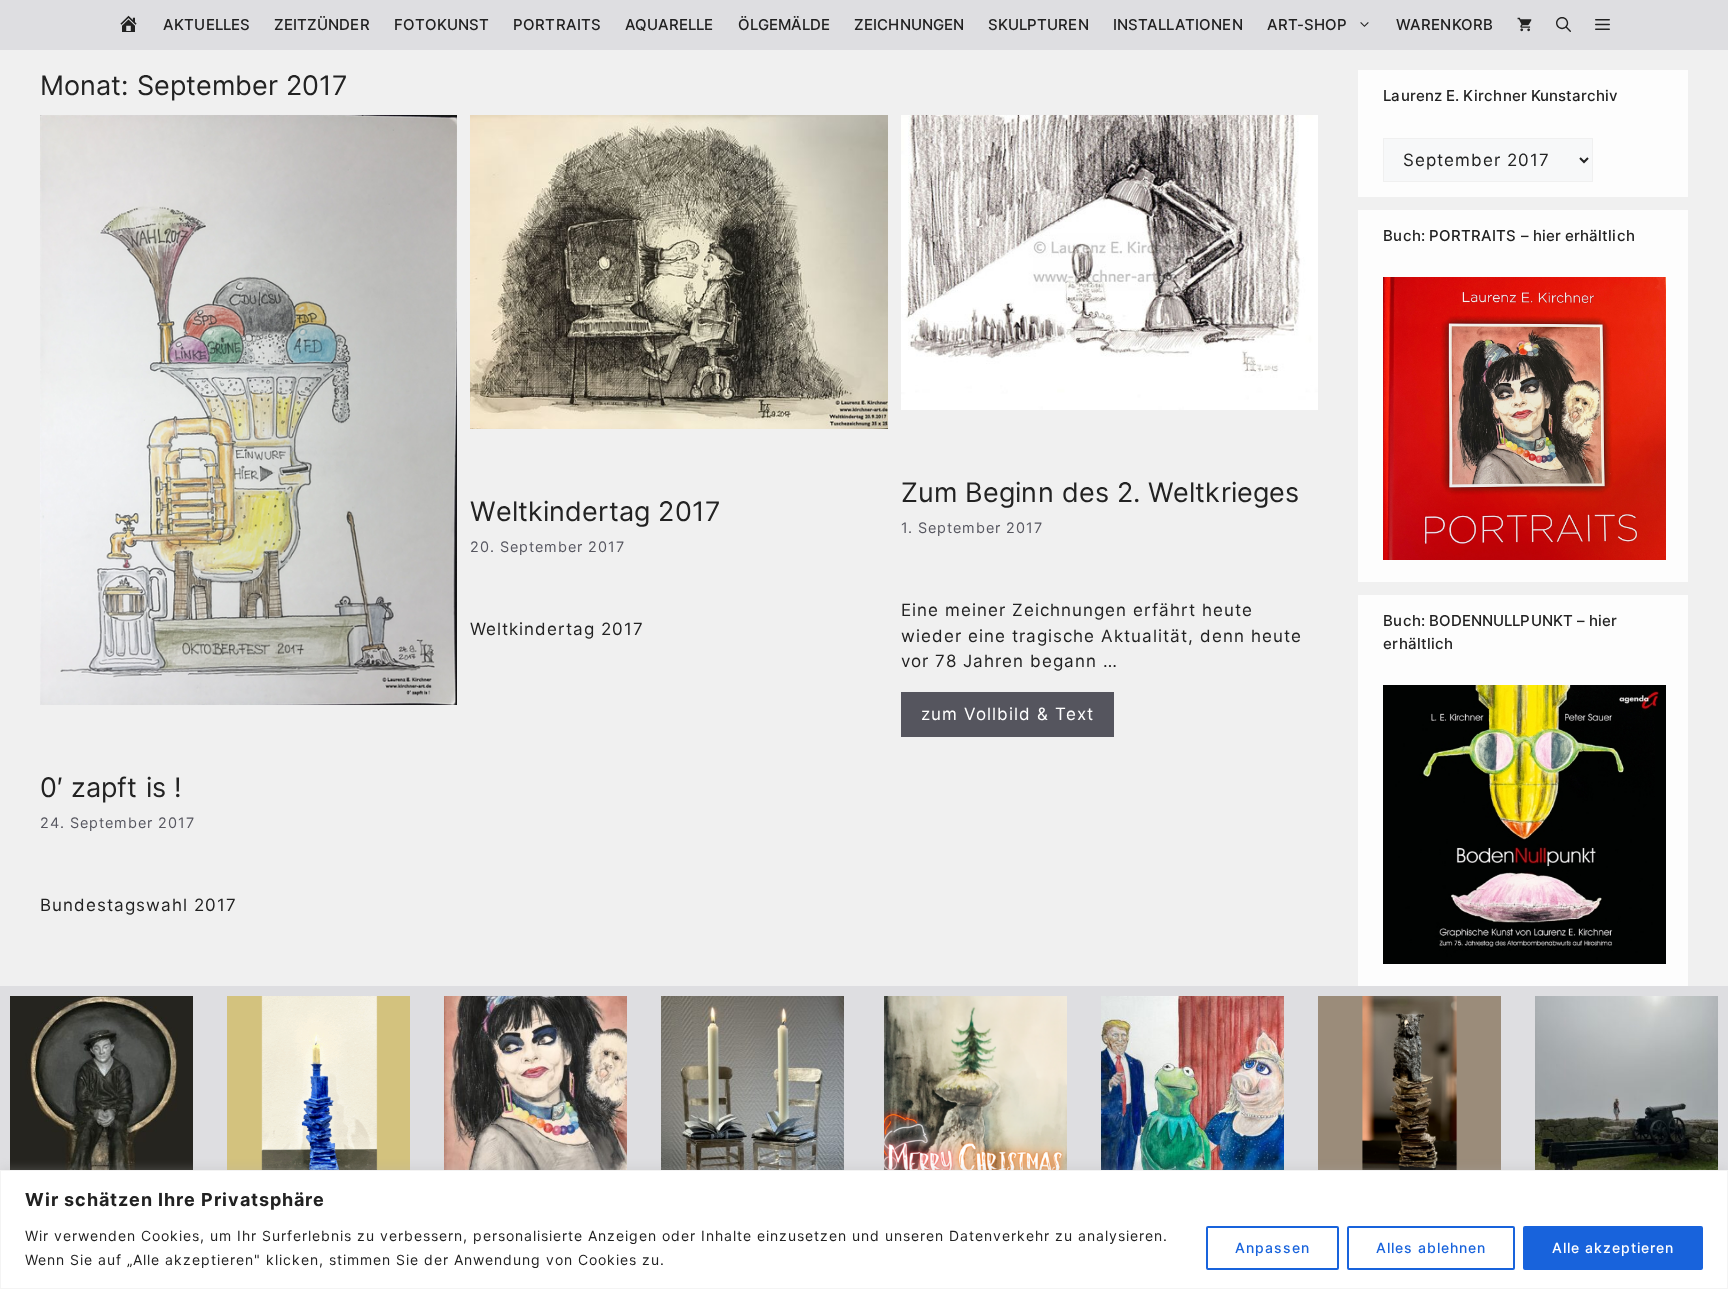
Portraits (557, 24)
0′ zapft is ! (111, 787)
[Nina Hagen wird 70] (535, 1166)
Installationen (1178, 24)
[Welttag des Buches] (318, 1166)
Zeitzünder (322, 24)
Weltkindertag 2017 (594, 511)
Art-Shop (1307, 24)
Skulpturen (1038, 24)
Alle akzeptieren (1613, 1247)
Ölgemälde (784, 24)
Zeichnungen (909, 24)
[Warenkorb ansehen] (1524, 25)
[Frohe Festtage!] (975, 1166)
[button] (1602, 25)
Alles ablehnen (1431, 1247)
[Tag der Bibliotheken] (1409, 1166)
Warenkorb (1444, 24)
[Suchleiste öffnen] (1563, 25)
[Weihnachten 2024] (752, 1166)
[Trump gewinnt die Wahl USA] (1192, 1166)
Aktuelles (206, 24)
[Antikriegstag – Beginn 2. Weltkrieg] (1626, 1166)
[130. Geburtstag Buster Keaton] (101, 1166)
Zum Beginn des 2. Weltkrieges (1100, 492)
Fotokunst (442, 24)
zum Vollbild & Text (1007, 714)
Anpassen (1272, 1247)
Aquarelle (669, 24)
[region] (864, 1229)
